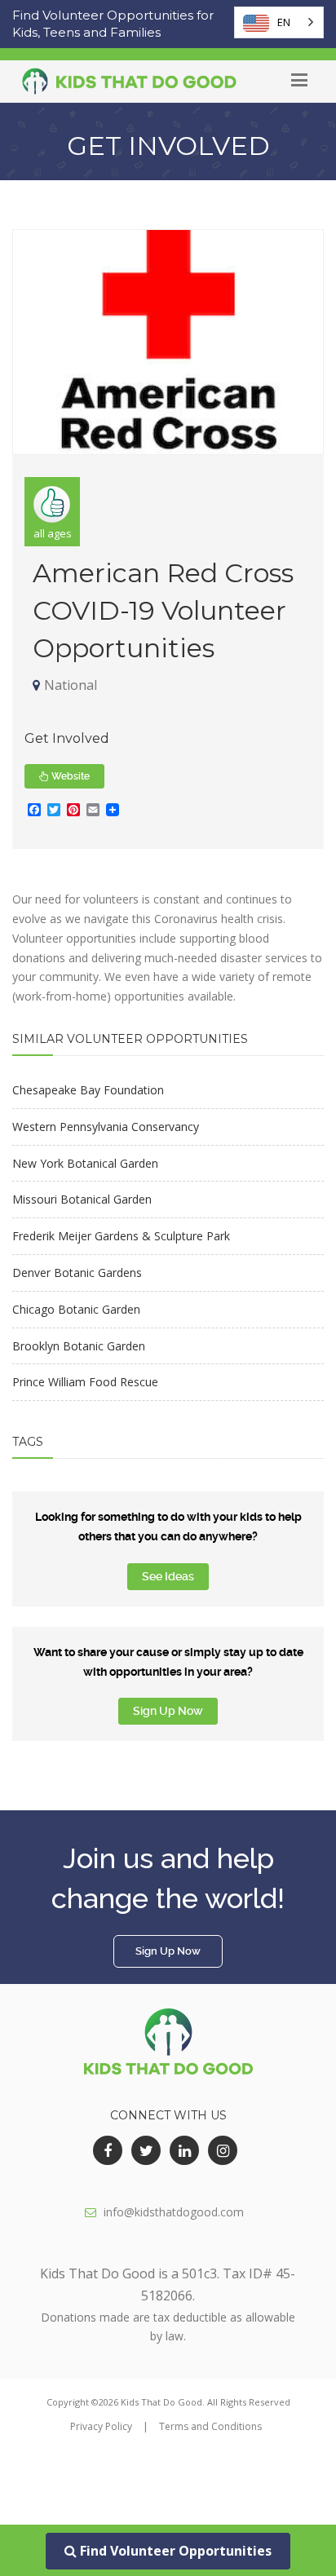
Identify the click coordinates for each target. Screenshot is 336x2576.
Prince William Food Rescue (85, 1382)
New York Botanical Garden (85, 1163)
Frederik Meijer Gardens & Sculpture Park (121, 1236)
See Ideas (168, 1576)
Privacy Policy (101, 2426)
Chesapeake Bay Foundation (88, 1090)
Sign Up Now (168, 1711)
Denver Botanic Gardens (77, 1273)
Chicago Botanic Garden (76, 1309)
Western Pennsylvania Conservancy (106, 1127)
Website (69, 776)
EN (284, 22)
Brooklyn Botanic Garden (79, 1346)
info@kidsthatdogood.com (174, 2212)
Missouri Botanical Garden (82, 1199)
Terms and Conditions (210, 2426)
